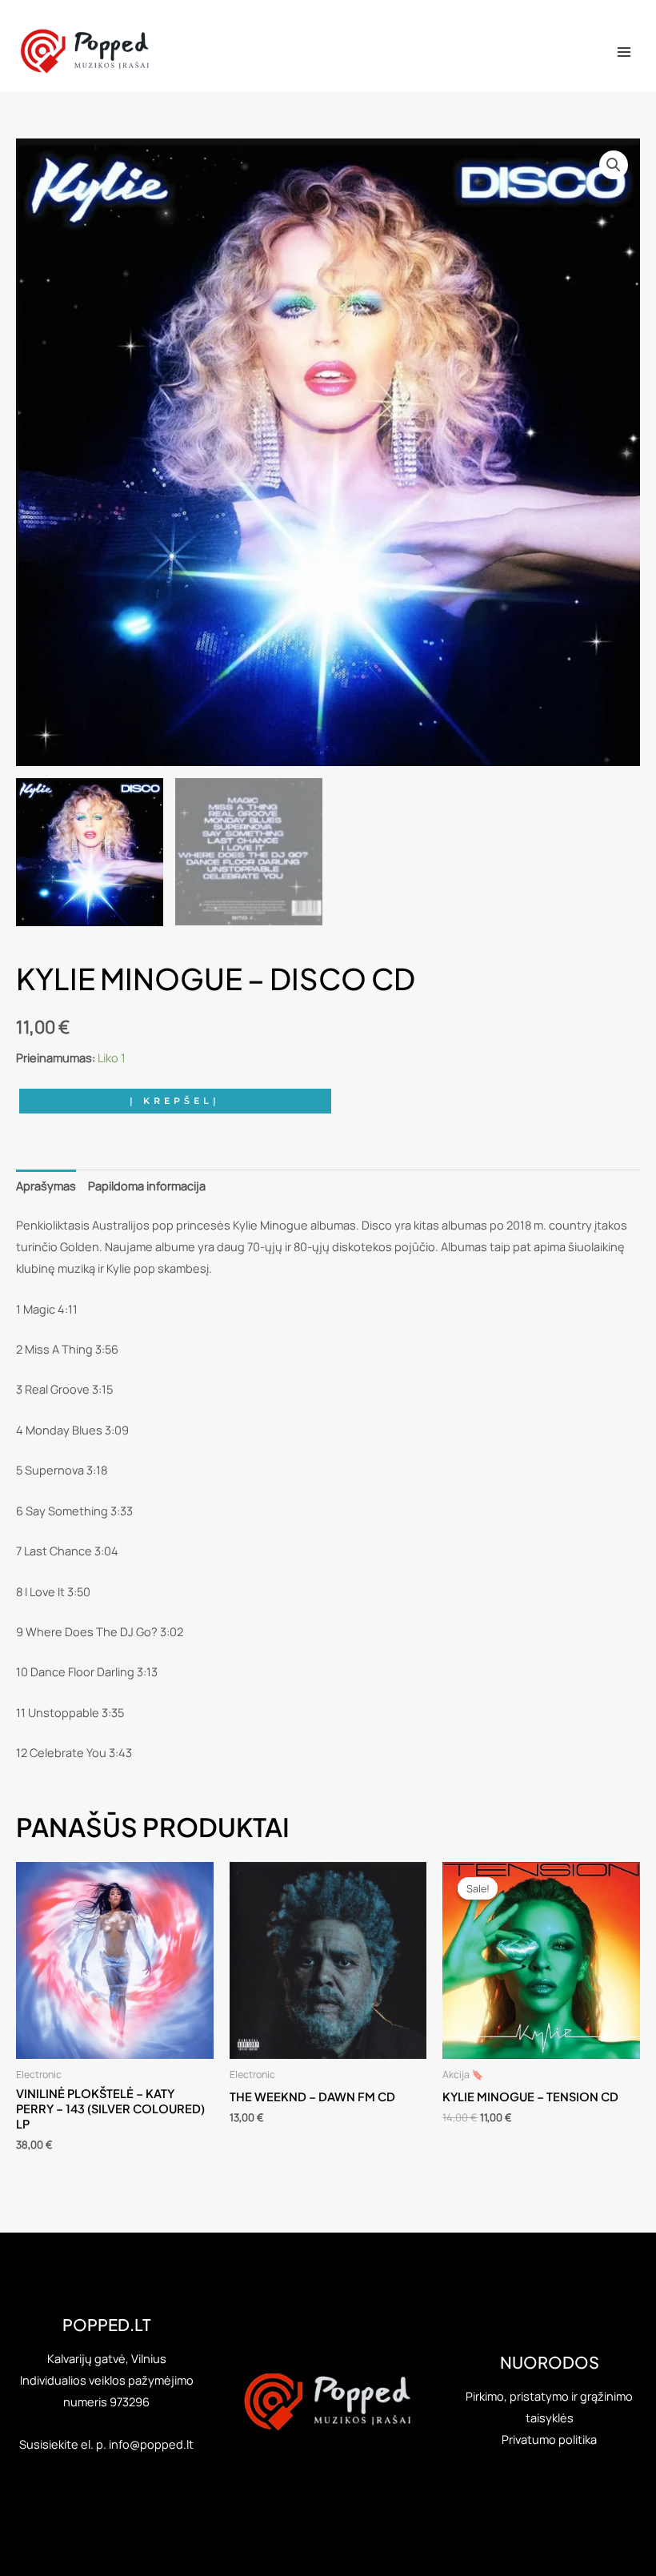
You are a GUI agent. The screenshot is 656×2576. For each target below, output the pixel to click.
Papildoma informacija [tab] (147, 1186)
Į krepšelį (175, 1101)
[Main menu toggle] (624, 52)
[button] (614, 165)
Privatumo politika (549, 2439)
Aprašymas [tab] (46, 1186)
